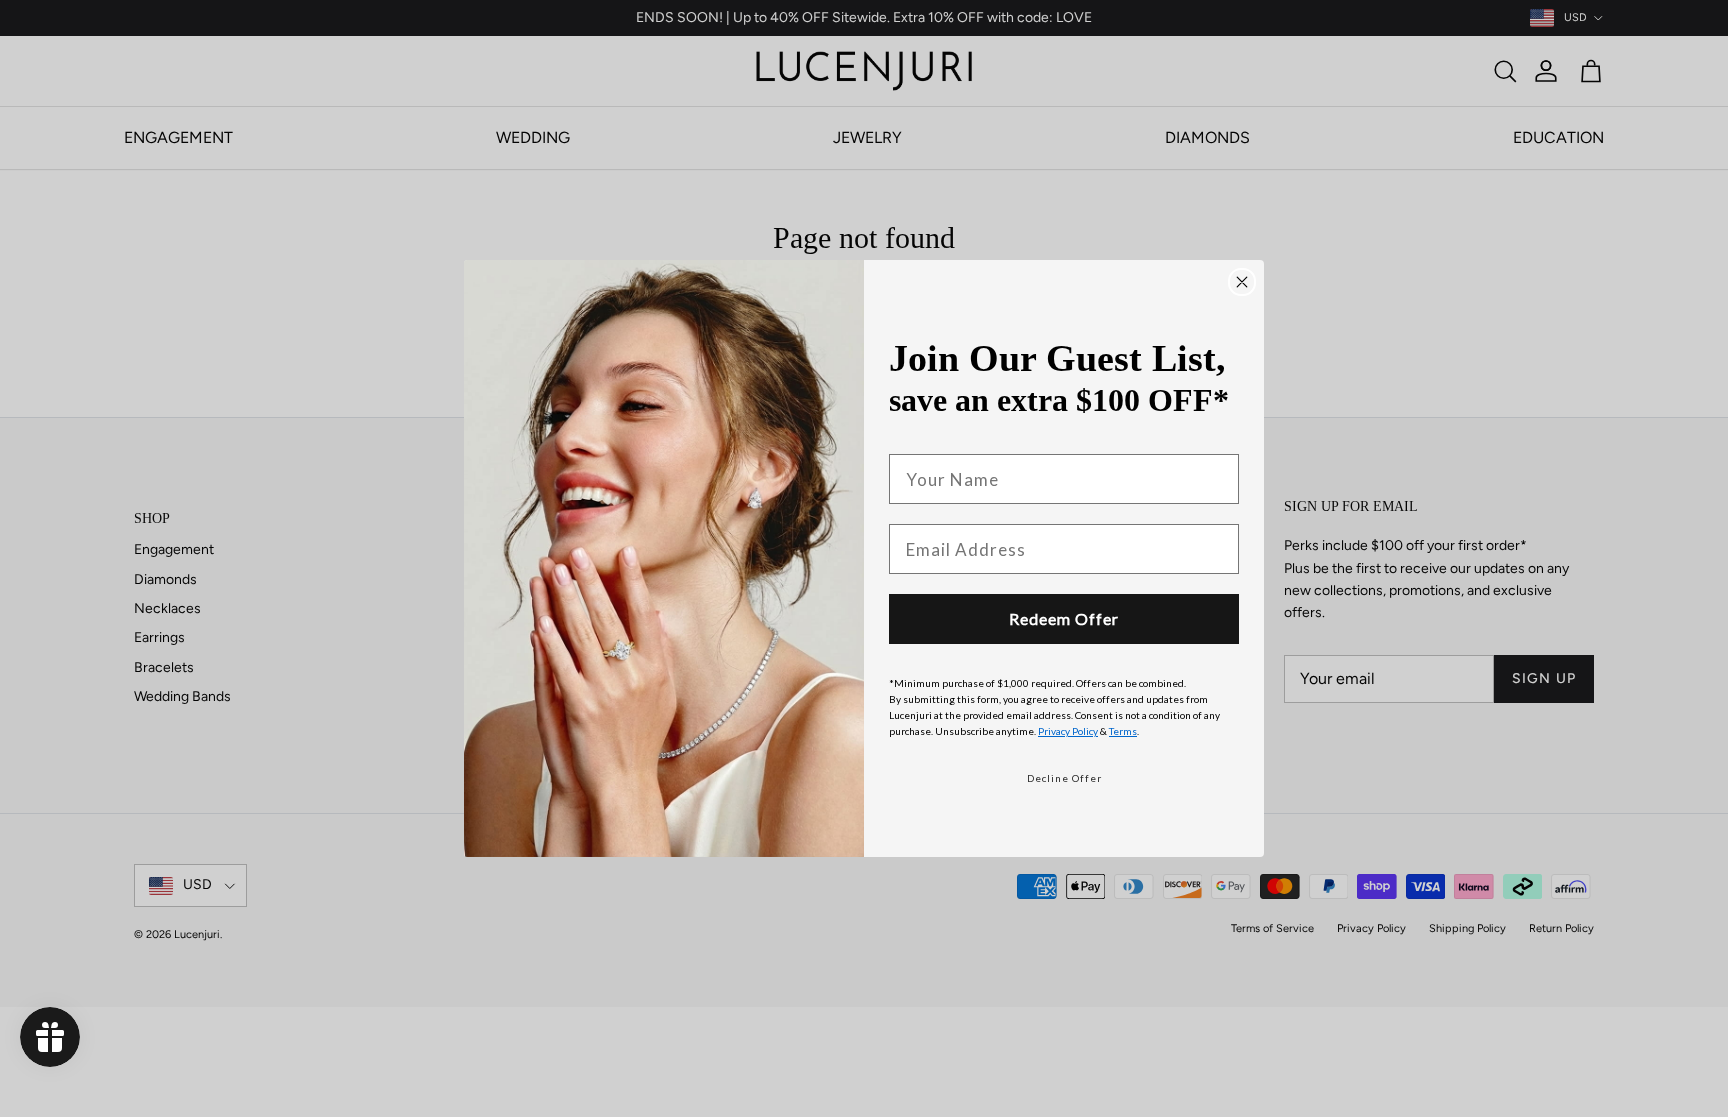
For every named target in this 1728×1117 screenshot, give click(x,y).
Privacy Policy (1068, 731)
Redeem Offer (1064, 618)
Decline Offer (1064, 778)
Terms (1123, 731)
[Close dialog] (1242, 282)
